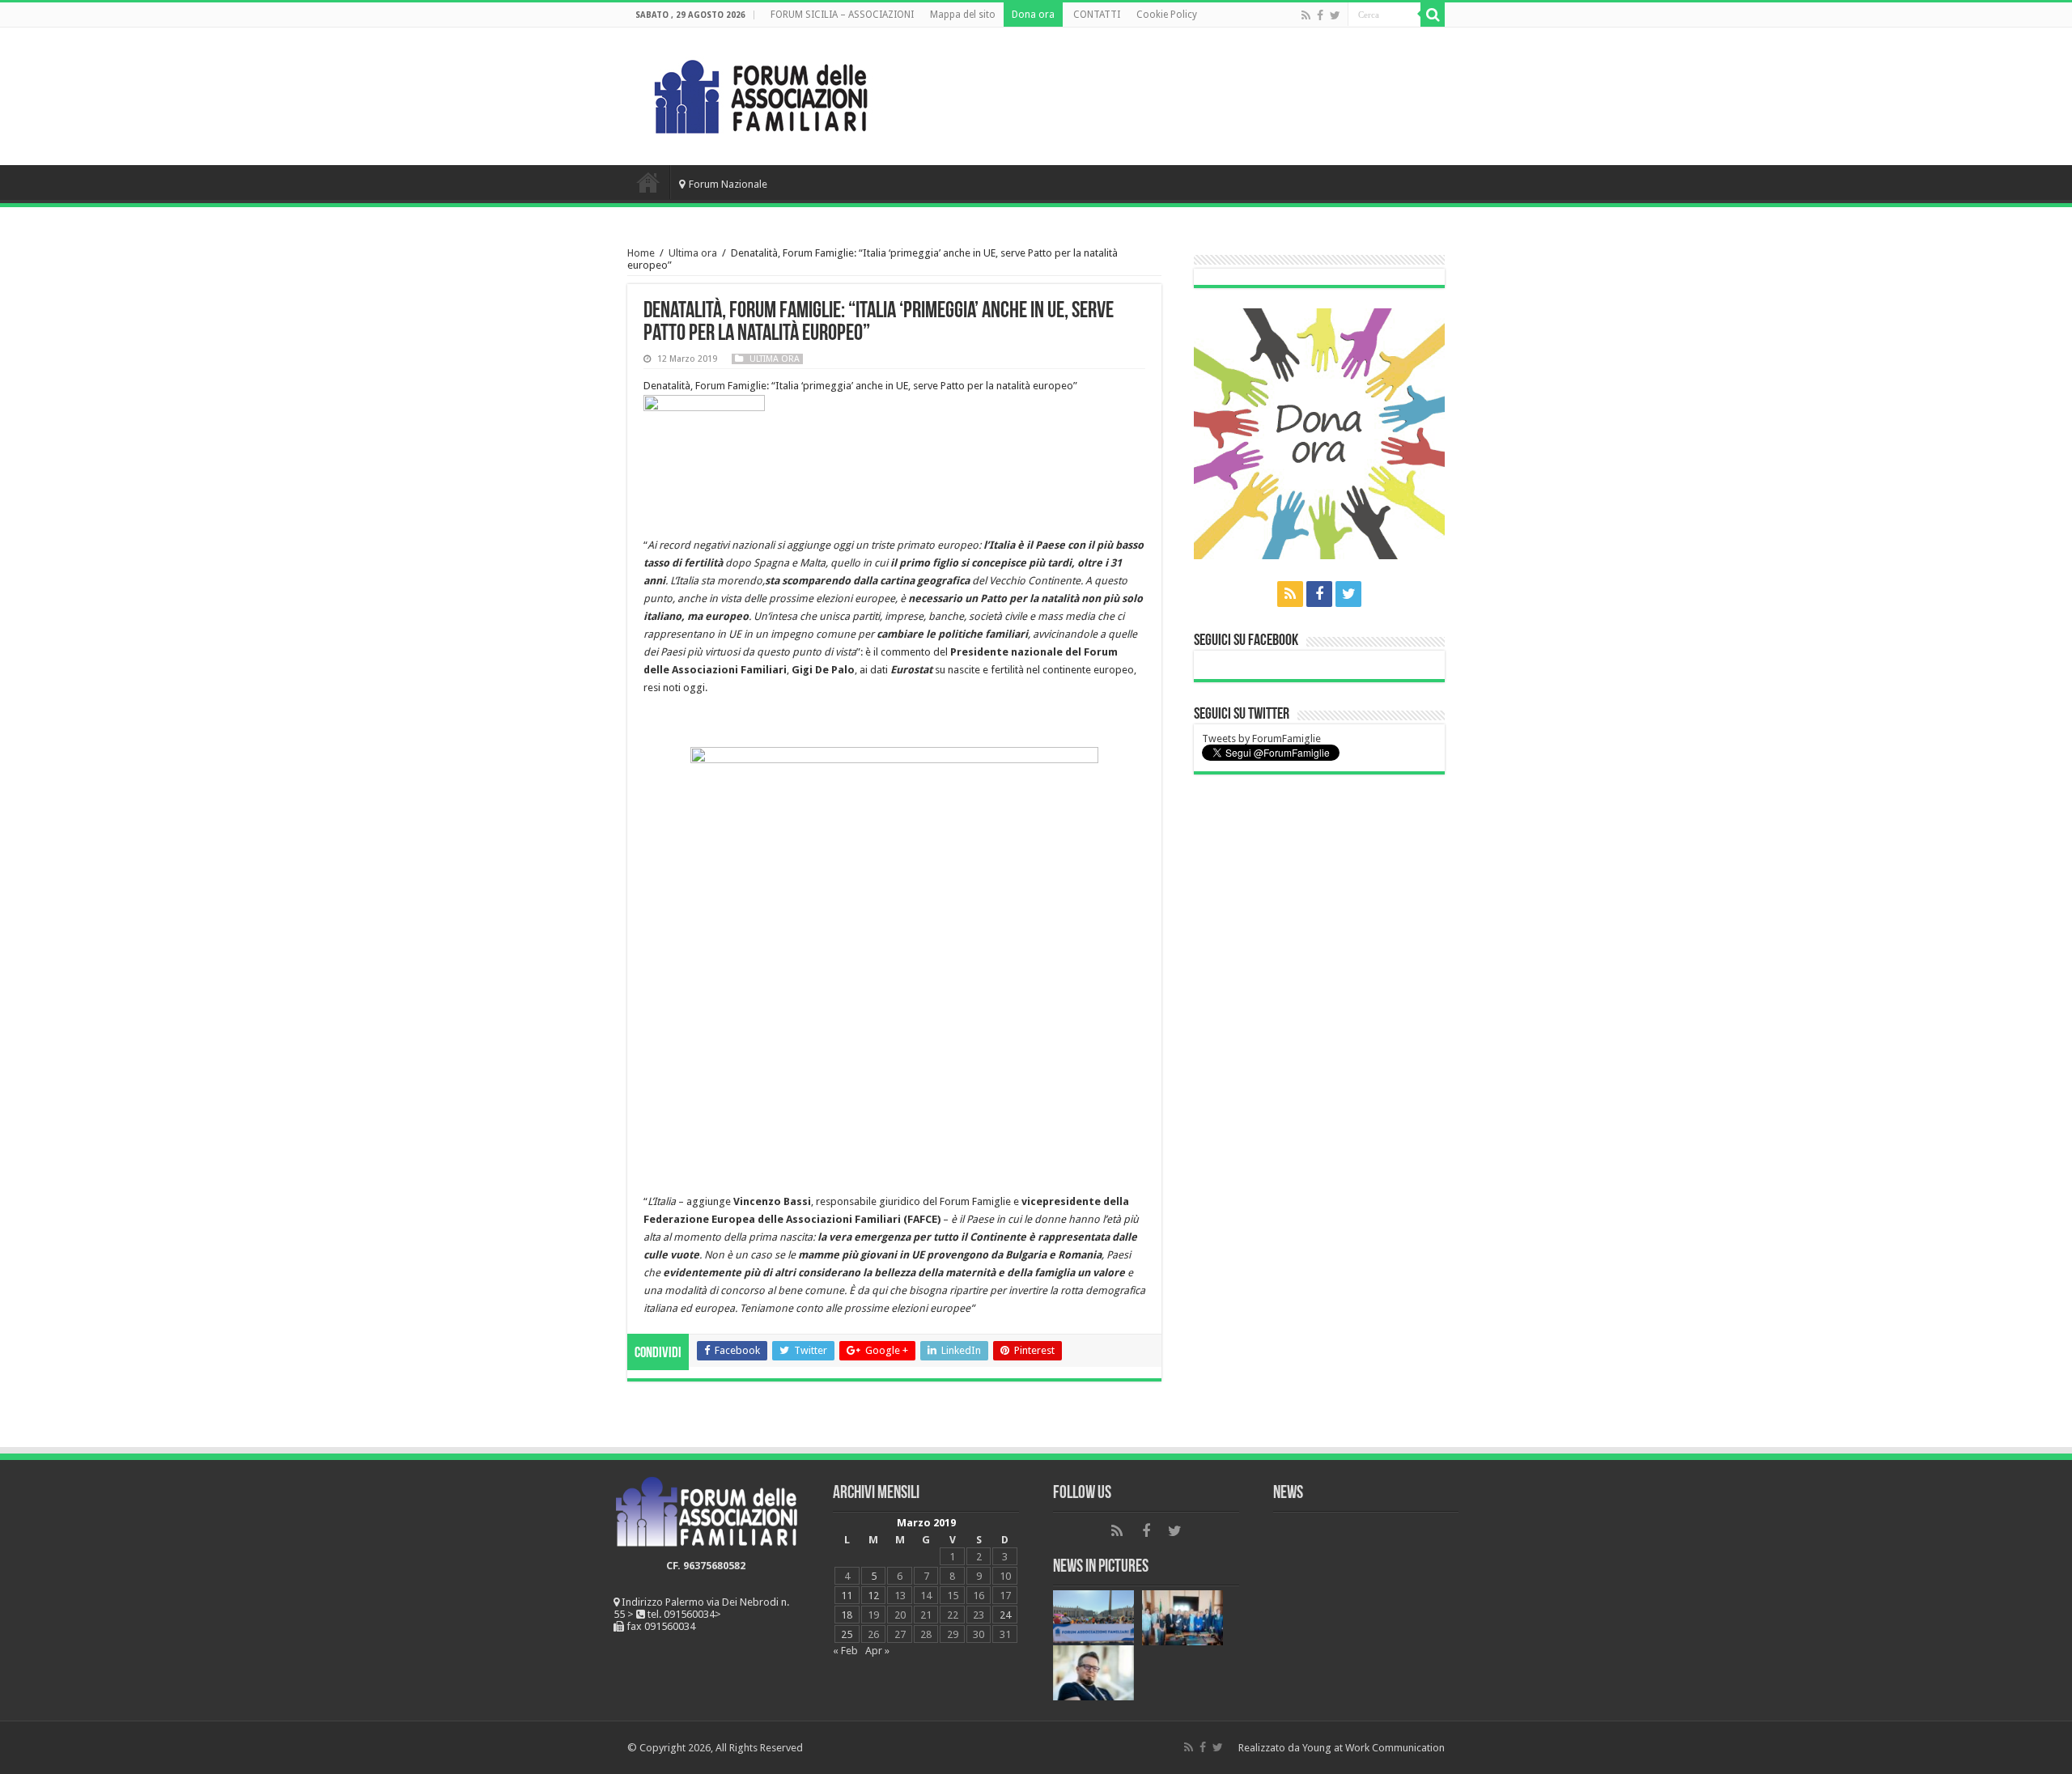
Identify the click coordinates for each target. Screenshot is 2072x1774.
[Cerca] (1433, 15)
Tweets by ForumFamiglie (1261, 738)
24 (1005, 1615)
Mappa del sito (963, 15)
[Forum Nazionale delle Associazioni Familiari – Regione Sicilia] (761, 93)
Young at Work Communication (1374, 1748)
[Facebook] (1320, 15)
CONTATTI (1097, 15)
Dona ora (1033, 15)
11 (847, 1596)
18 (847, 1615)
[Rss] (1306, 15)
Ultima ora (693, 253)
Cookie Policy (1167, 15)
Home (648, 182)
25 (847, 1634)
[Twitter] (1335, 15)
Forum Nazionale (728, 184)
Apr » (877, 1651)
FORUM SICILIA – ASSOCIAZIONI (842, 15)
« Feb (845, 1651)
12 (873, 1596)
